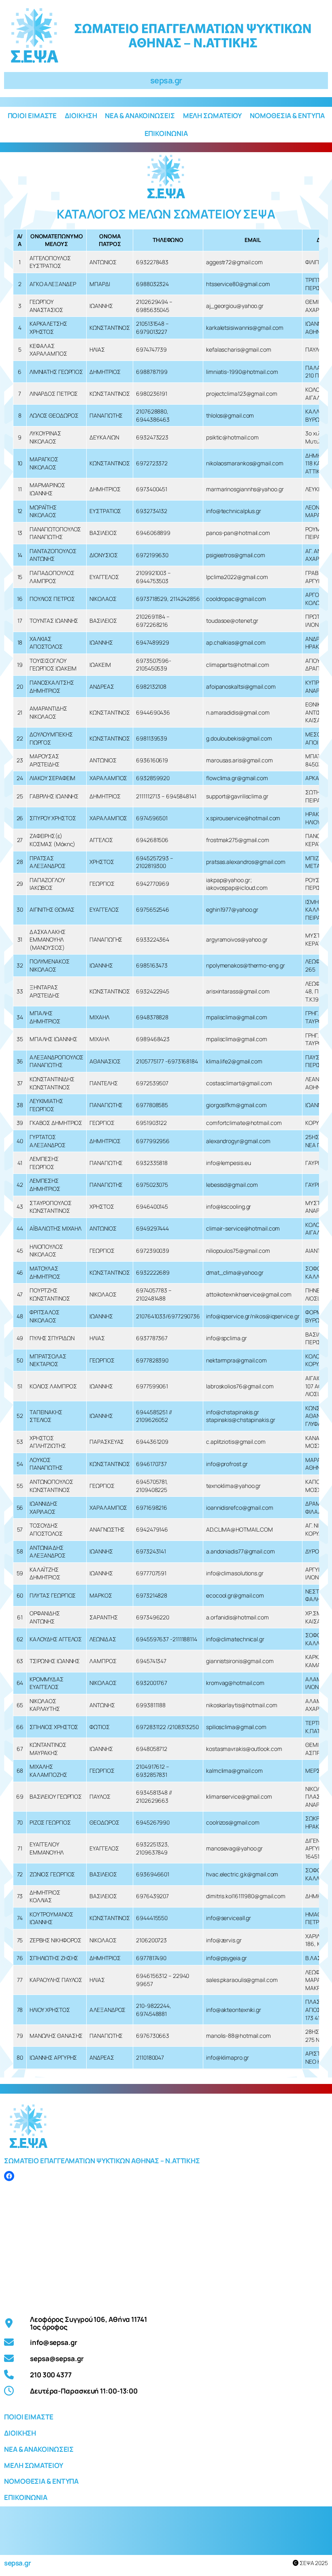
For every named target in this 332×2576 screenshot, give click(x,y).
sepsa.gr (166, 80)
